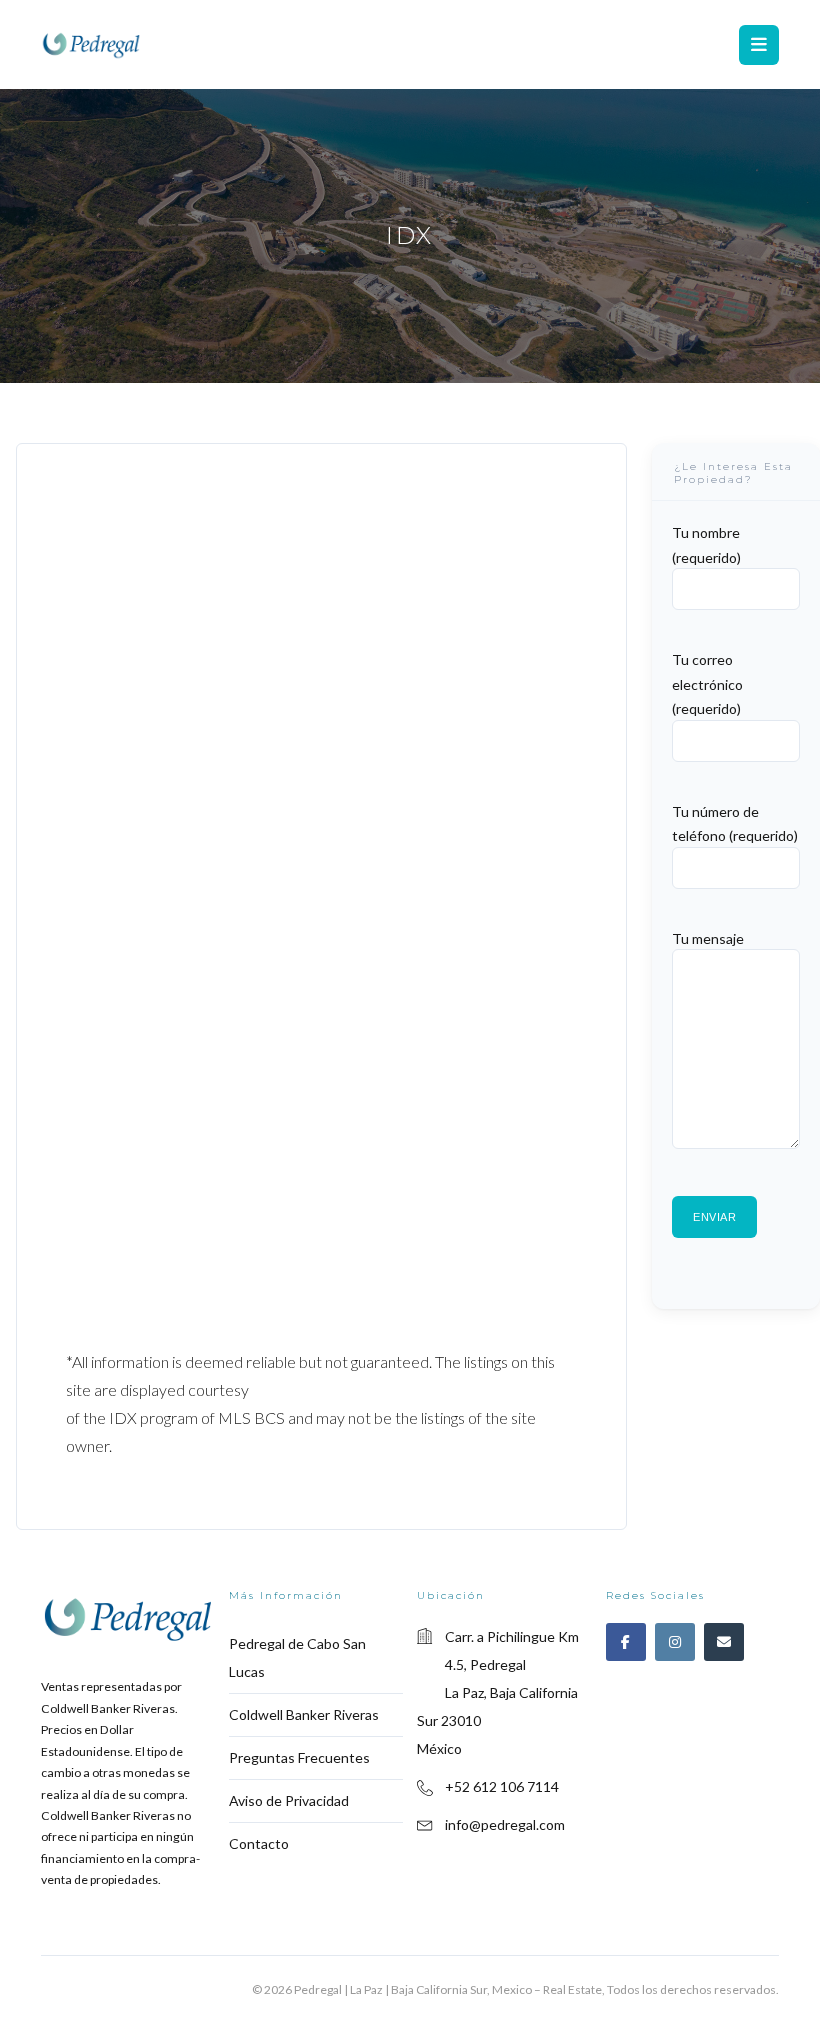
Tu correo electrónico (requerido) (707, 684)
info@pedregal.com (505, 1824)
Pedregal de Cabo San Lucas (297, 1657)
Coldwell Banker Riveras (304, 1714)
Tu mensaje (708, 937)
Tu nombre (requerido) (706, 545)
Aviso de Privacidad (289, 1800)
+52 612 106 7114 (502, 1786)
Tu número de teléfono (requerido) (735, 823)
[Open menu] (759, 45)
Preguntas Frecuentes (299, 1757)
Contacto (259, 1843)
